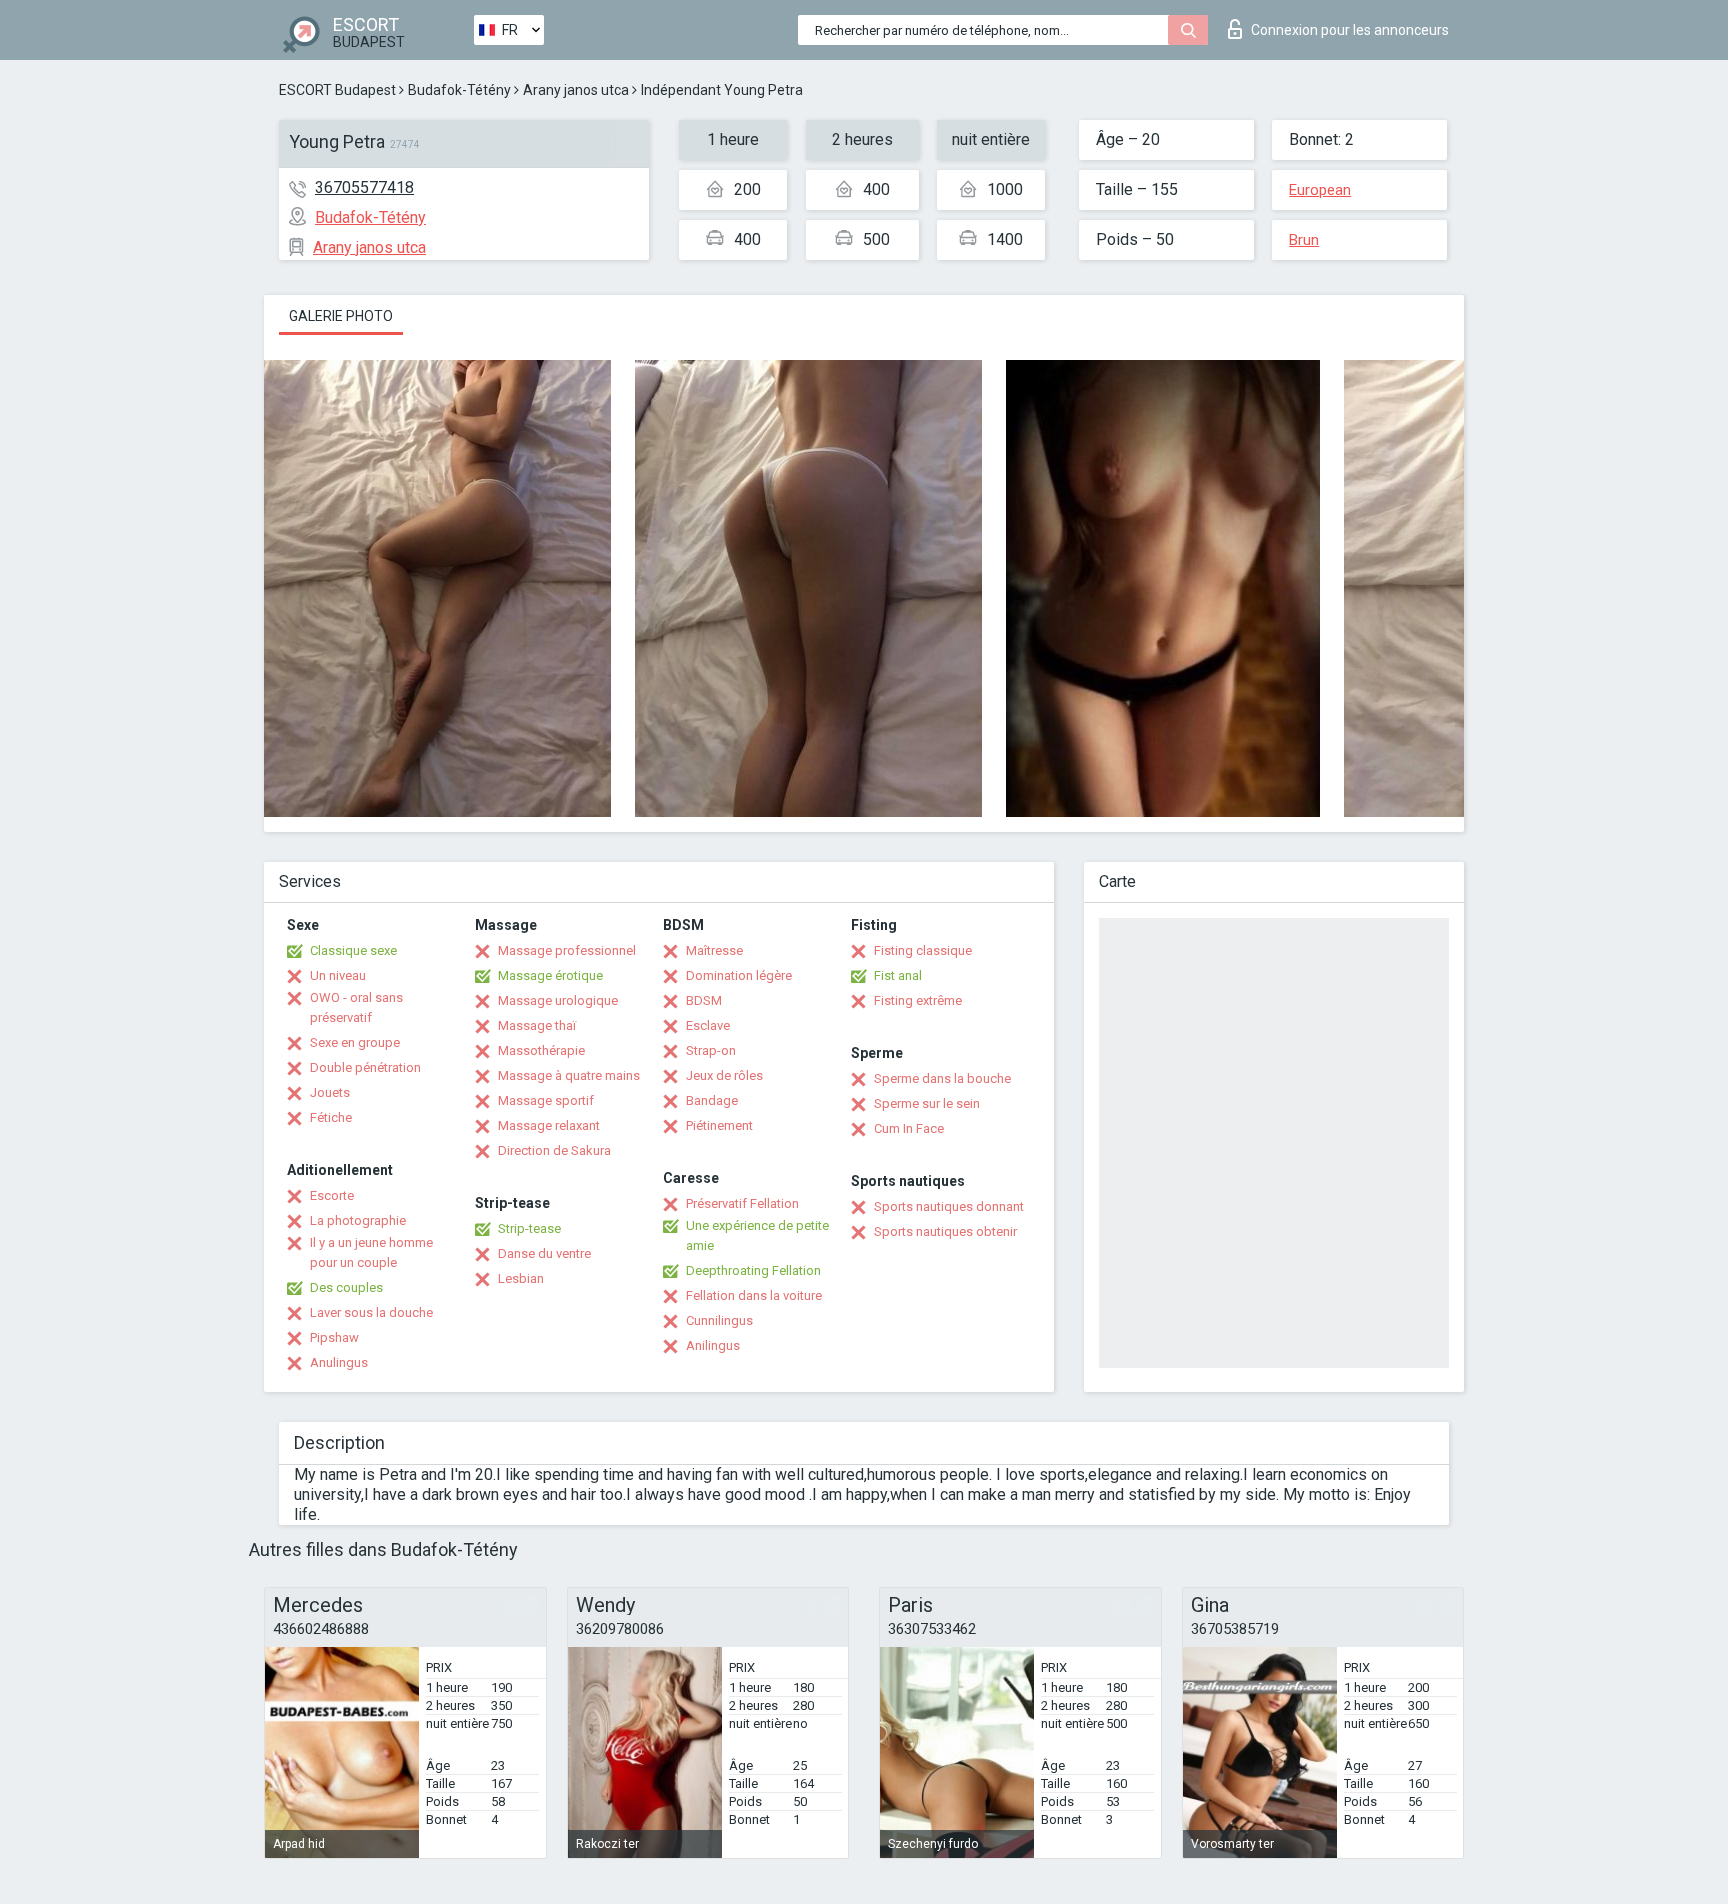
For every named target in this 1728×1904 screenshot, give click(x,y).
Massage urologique (558, 1000)
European (1320, 190)
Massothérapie (541, 1050)
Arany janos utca (576, 90)
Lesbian (521, 1278)
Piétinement (719, 1125)
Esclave (708, 1025)
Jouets (330, 1092)
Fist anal (898, 975)
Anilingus (713, 1345)
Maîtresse (714, 950)
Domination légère (739, 975)
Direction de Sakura (554, 1150)
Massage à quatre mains (569, 1075)
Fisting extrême (918, 1000)
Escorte (332, 1195)
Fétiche (331, 1117)
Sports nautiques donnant (949, 1206)
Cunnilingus (719, 1320)
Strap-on (711, 1050)
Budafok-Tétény (459, 90)
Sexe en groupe (355, 1042)
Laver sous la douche (371, 1312)
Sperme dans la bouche (942, 1078)
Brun (1304, 240)
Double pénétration (365, 1067)
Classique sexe (353, 950)
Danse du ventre (544, 1253)
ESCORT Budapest (337, 90)
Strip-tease (529, 1228)
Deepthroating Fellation (753, 1270)
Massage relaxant (549, 1125)
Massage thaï (537, 1025)
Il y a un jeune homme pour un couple (371, 1252)
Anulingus (339, 1362)
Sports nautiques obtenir (945, 1231)
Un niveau (338, 975)
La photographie (358, 1220)
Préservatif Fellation (742, 1203)
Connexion (1350, 30)
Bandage (712, 1100)
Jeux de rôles (724, 1075)
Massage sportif (546, 1100)
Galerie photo (341, 316)
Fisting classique (923, 950)
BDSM (704, 1000)
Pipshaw (334, 1337)
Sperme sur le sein (927, 1103)
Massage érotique (550, 975)
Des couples (346, 1287)
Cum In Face (909, 1128)
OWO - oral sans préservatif (356, 1007)
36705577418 (364, 187)
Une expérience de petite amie (757, 1235)
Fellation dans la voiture (754, 1295)
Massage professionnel (567, 950)
